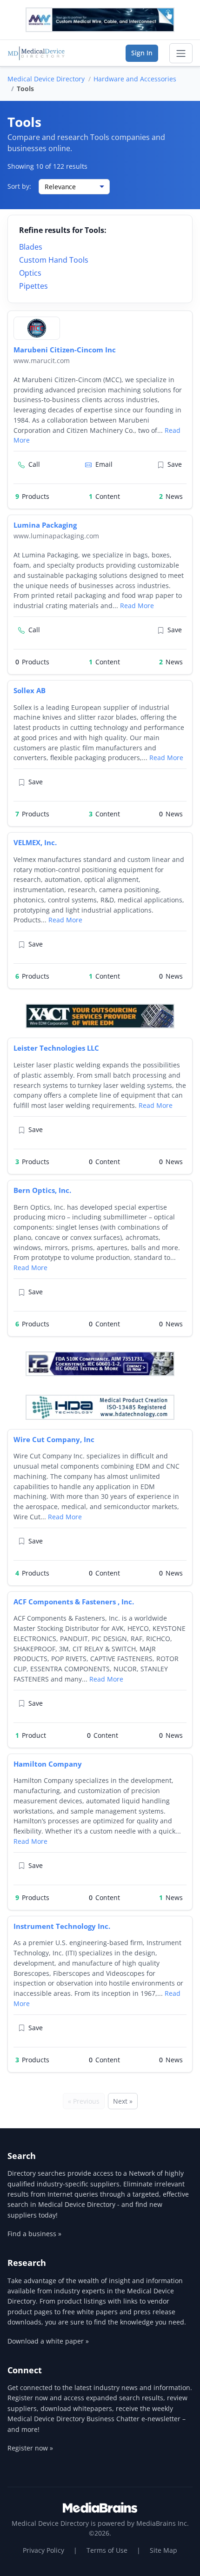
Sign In (142, 53)
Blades (31, 247)
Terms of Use (107, 2550)
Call (34, 464)
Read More (137, 606)
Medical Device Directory (46, 79)
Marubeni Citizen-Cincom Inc (65, 350)
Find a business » (34, 2234)
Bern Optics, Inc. (42, 1190)
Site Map (163, 2550)
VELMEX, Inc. (35, 842)
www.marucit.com (42, 361)
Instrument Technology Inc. (62, 1926)
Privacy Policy (43, 2550)
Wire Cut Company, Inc (54, 1439)
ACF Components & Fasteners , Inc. (74, 1602)
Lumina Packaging (45, 525)
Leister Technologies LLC (56, 1048)
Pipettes (33, 286)
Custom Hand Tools (54, 260)
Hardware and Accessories (135, 79)
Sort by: (19, 186)
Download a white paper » (48, 2341)
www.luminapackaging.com (56, 536)
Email (104, 464)
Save (175, 464)
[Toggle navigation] (181, 53)
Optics (30, 273)
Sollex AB (30, 690)
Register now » (30, 2448)
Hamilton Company (48, 1764)
